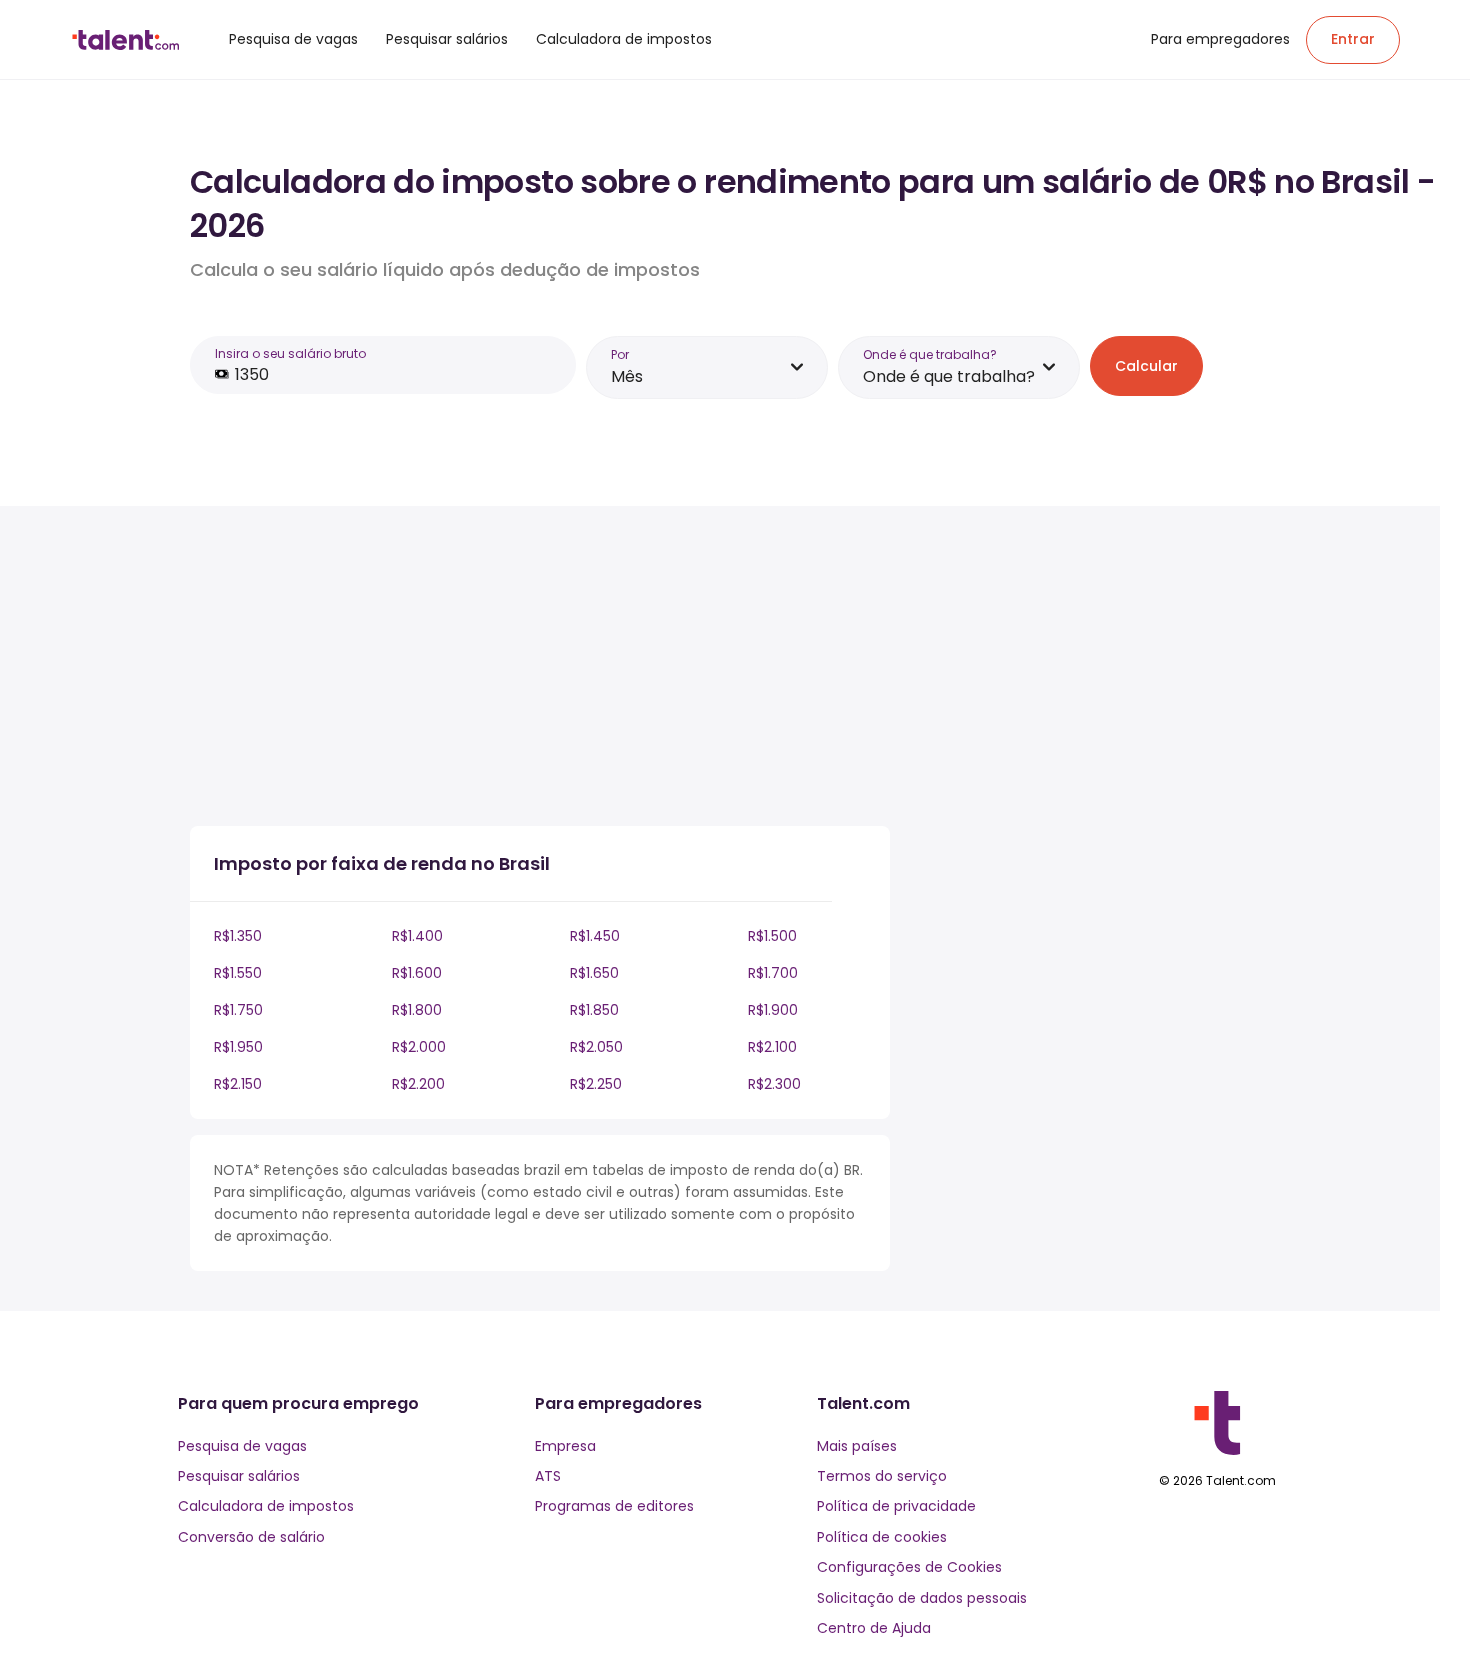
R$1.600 (417, 973)
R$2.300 (774, 1084)
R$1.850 (594, 1010)
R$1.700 (773, 973)
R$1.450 (595, 936)
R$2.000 (419, 1047)
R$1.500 (772, 936)
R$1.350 (238, 936)
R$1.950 (238, 1047)
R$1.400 (417, 936)
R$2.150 (238, 1084)
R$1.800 (417, 1010)
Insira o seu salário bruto (290, 353)
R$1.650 (594, 973)
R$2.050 (596, 1047)
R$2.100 (772, 1047)
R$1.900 (773, 1010)
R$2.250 (596, 1084)
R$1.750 (238, 1010)
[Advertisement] (540, 670)
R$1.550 (238, 973)
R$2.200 (418, 1084)
